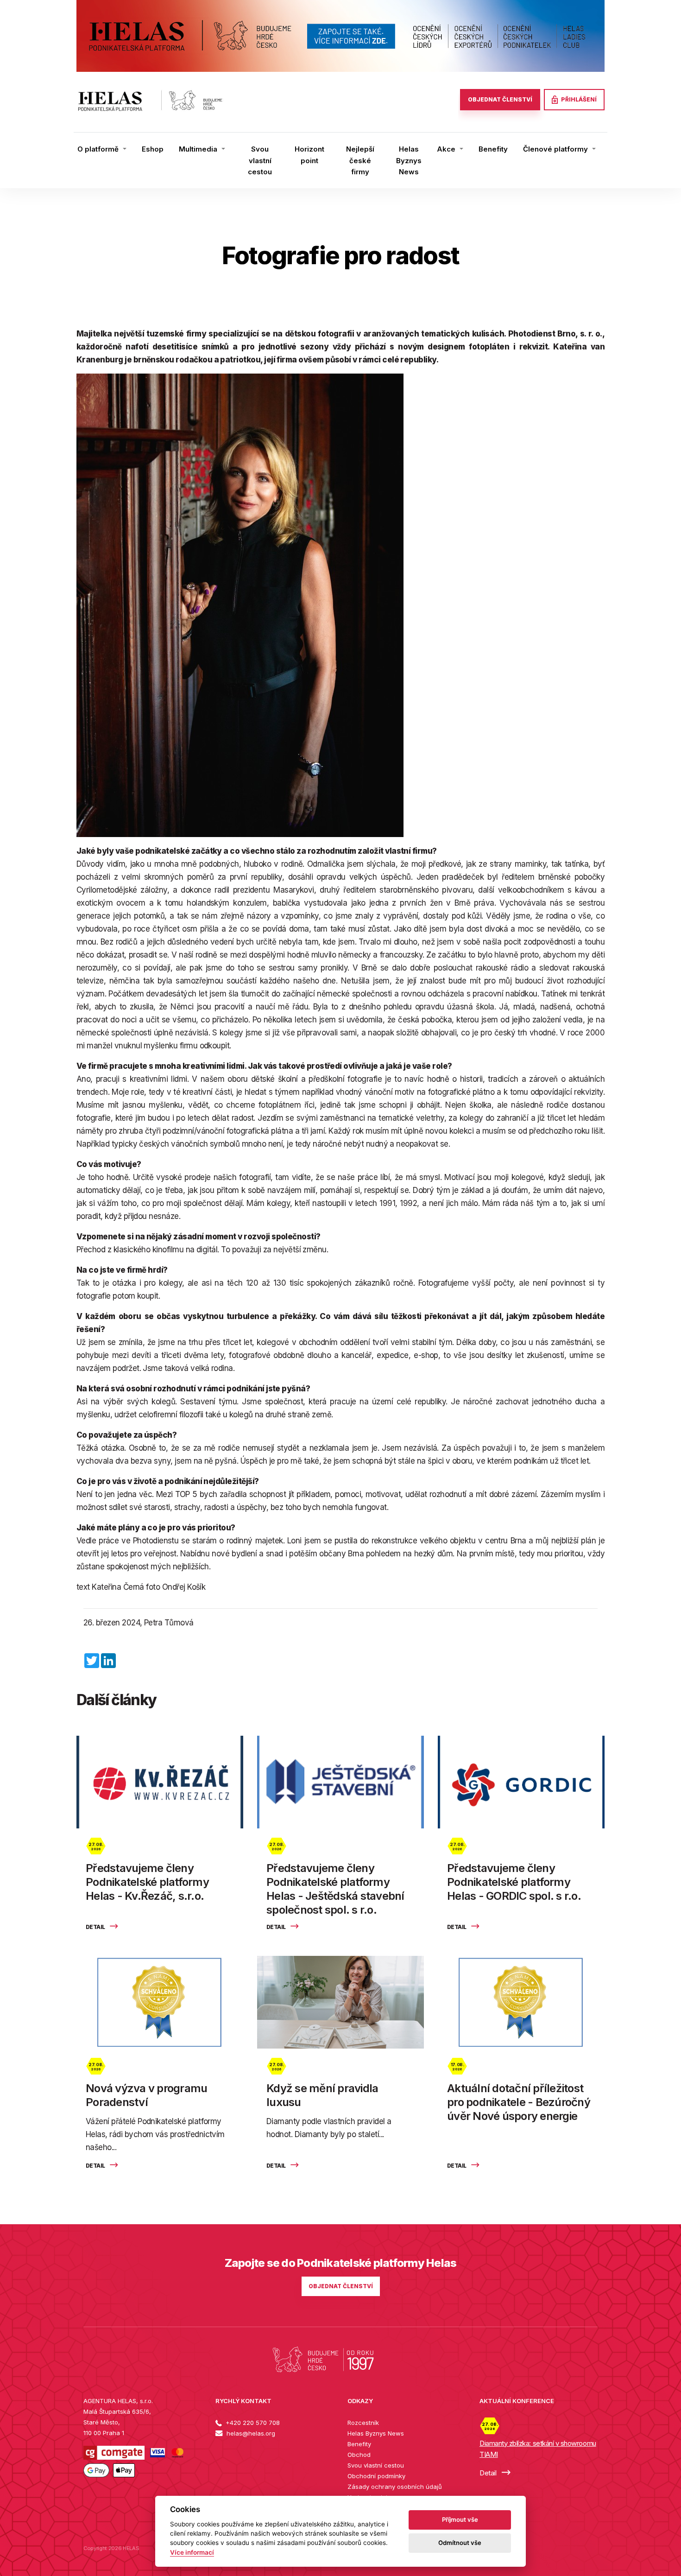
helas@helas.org (250, 2433)
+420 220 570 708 (252, 2423)
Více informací (192, 2552)
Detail (96, 1927)
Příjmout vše (460, 2519)
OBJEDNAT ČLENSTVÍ (500, 99)
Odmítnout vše (460, 2543)
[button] (102, 149)
